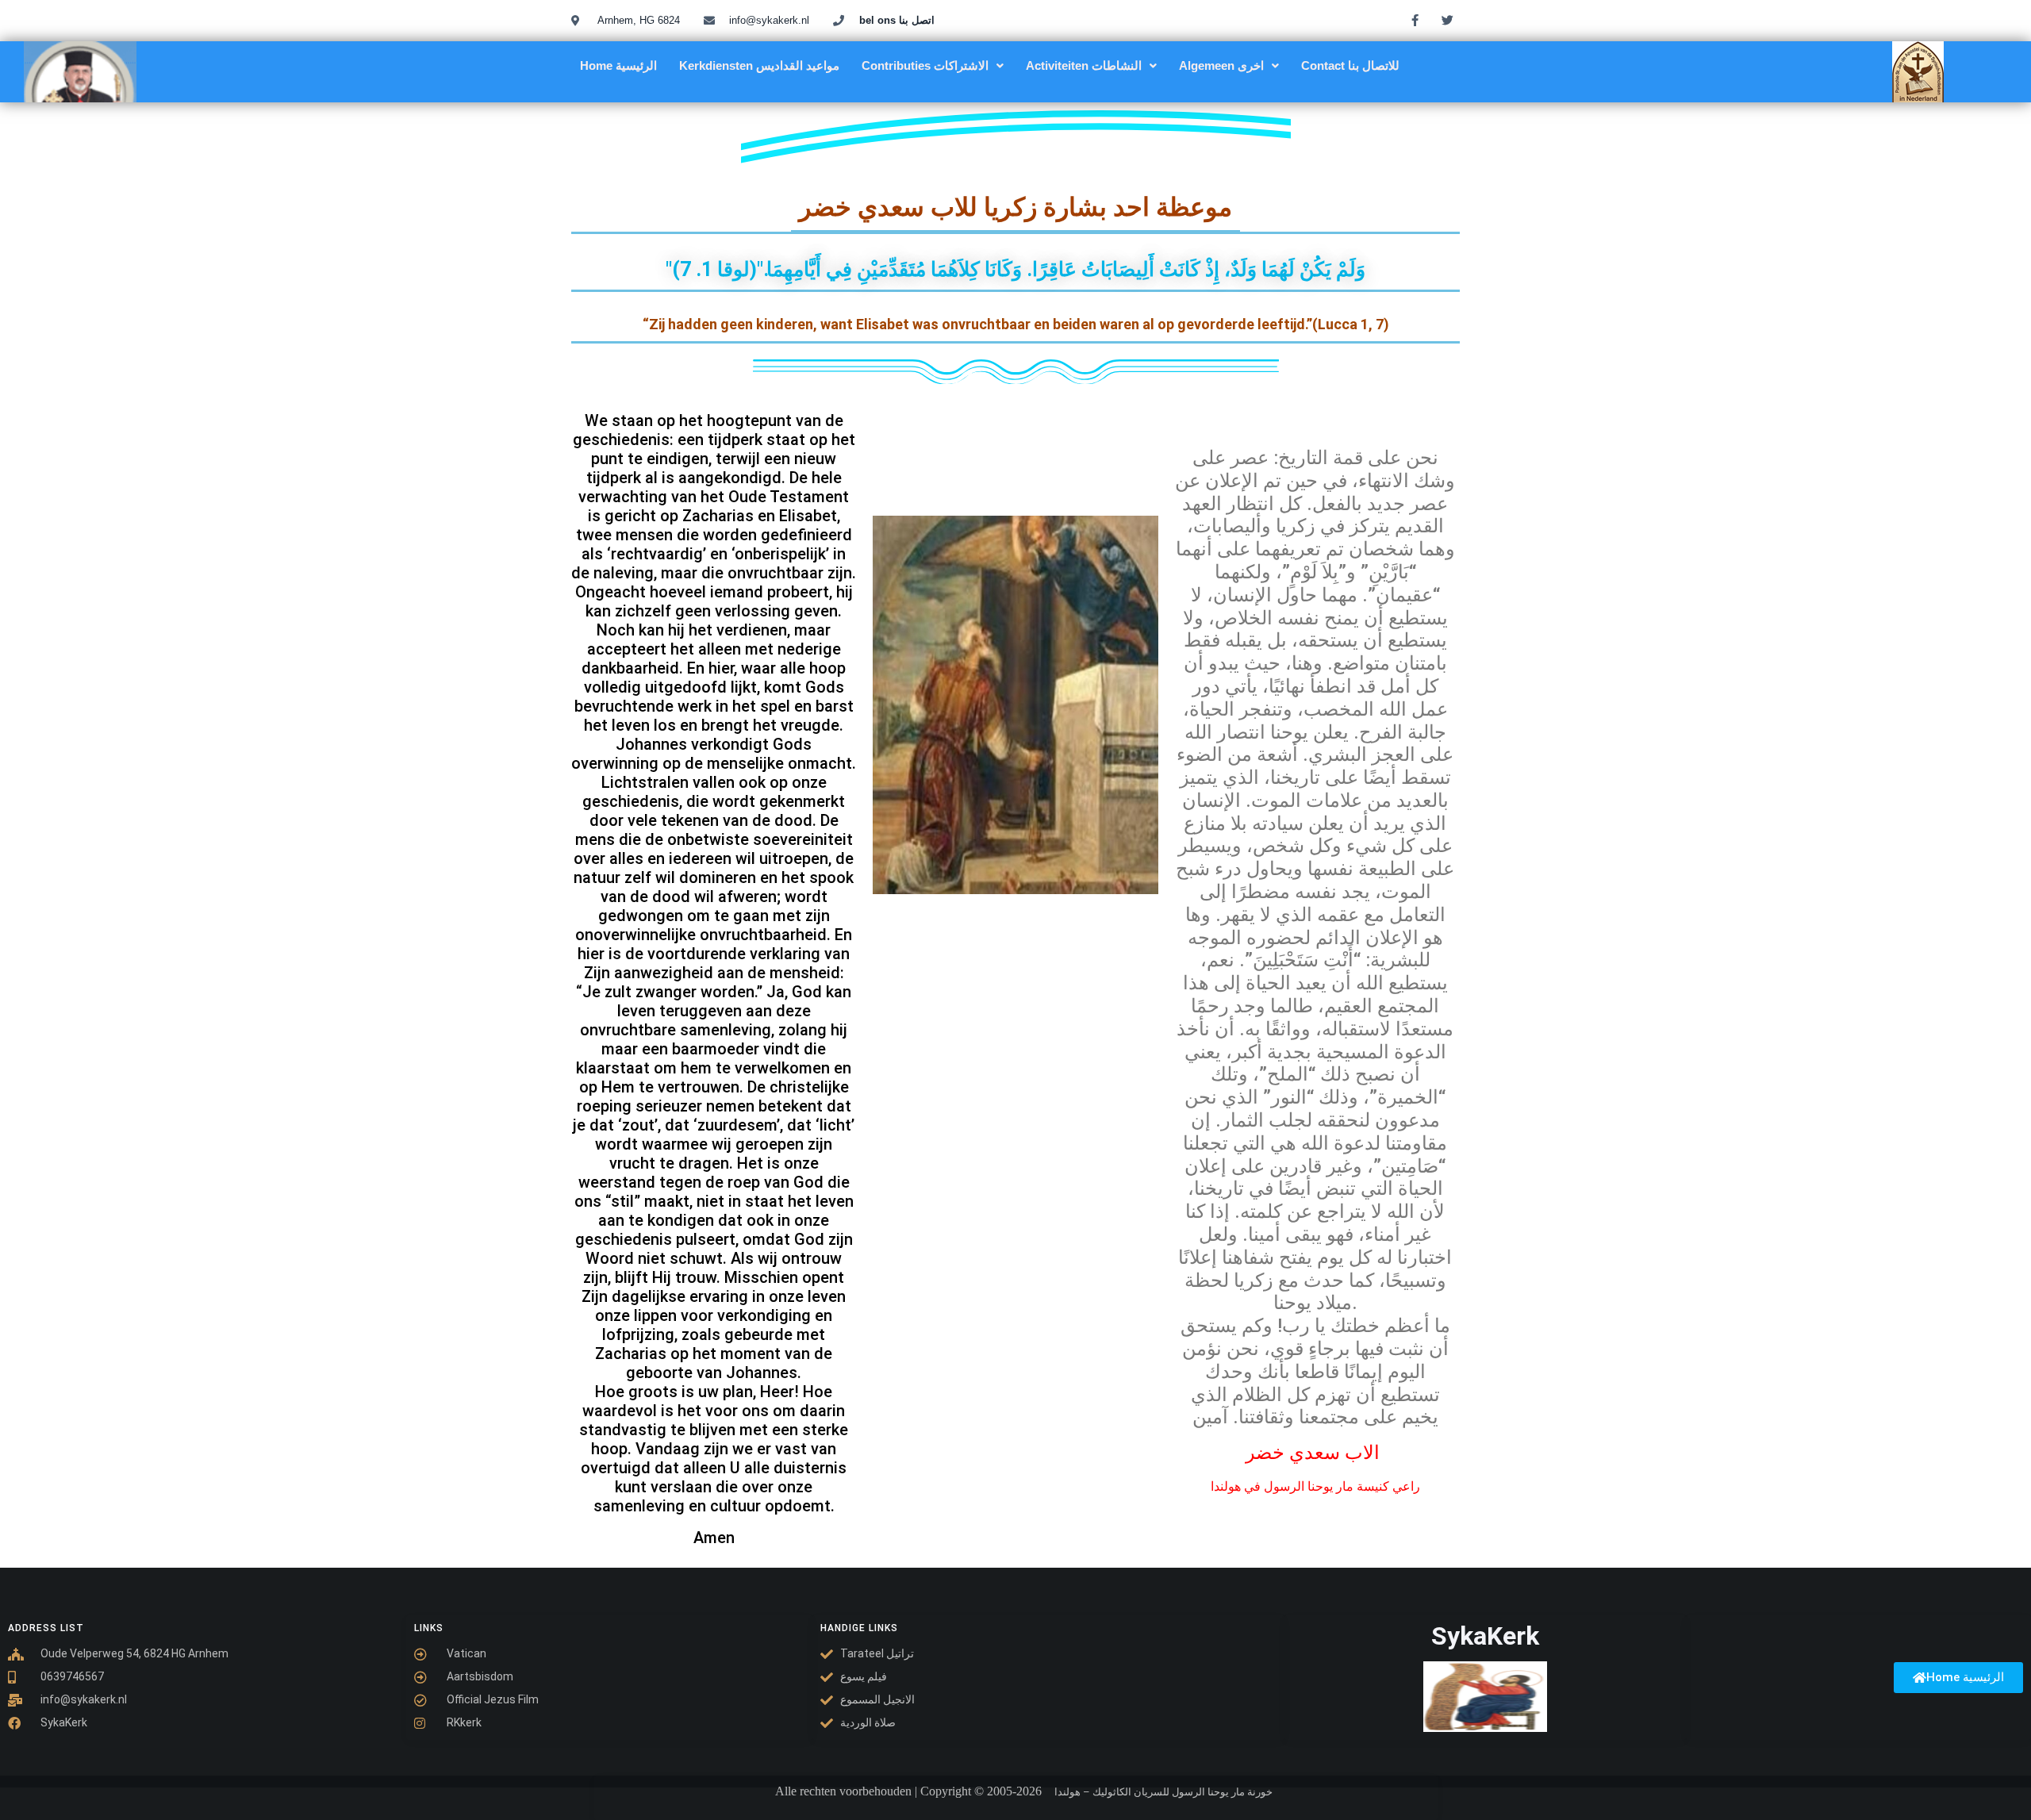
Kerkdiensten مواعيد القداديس (759, 65)
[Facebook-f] (1415, 20)
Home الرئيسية (618, 65)
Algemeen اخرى (1221, 65)
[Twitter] (1448, 20)
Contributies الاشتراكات (925, 65)
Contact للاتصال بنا (1350, 65)
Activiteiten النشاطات (1084, 65)
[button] (933, 65)
